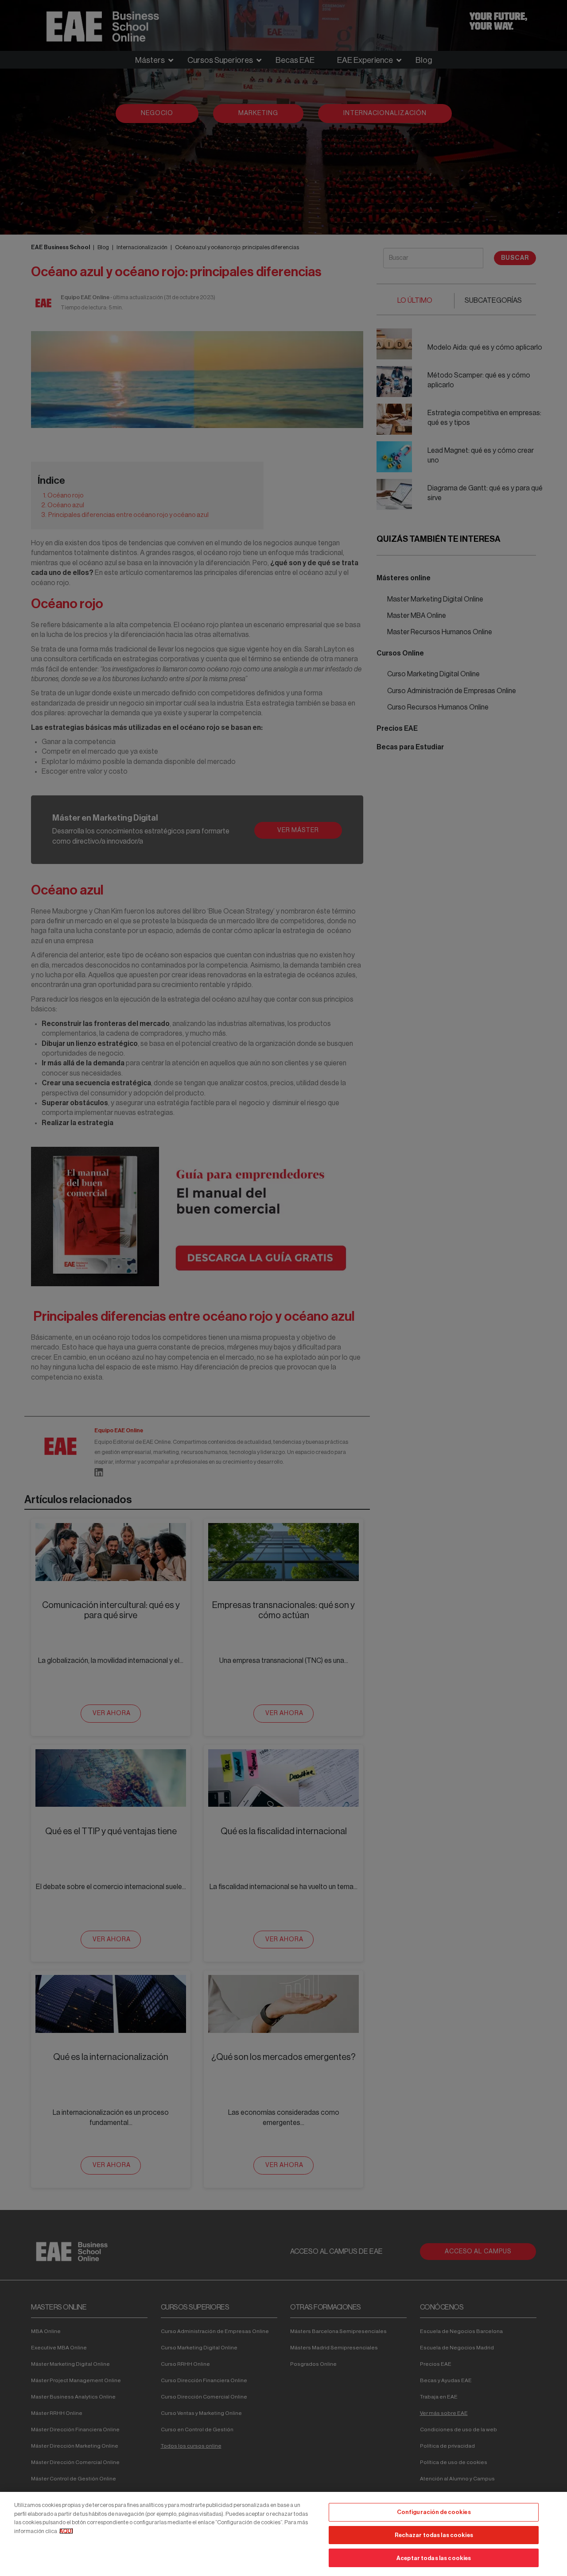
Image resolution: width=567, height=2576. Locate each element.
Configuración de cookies (434, 2512)
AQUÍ (66, 2531)
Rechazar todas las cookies (434, 2535)
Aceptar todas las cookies (434, 2558)
